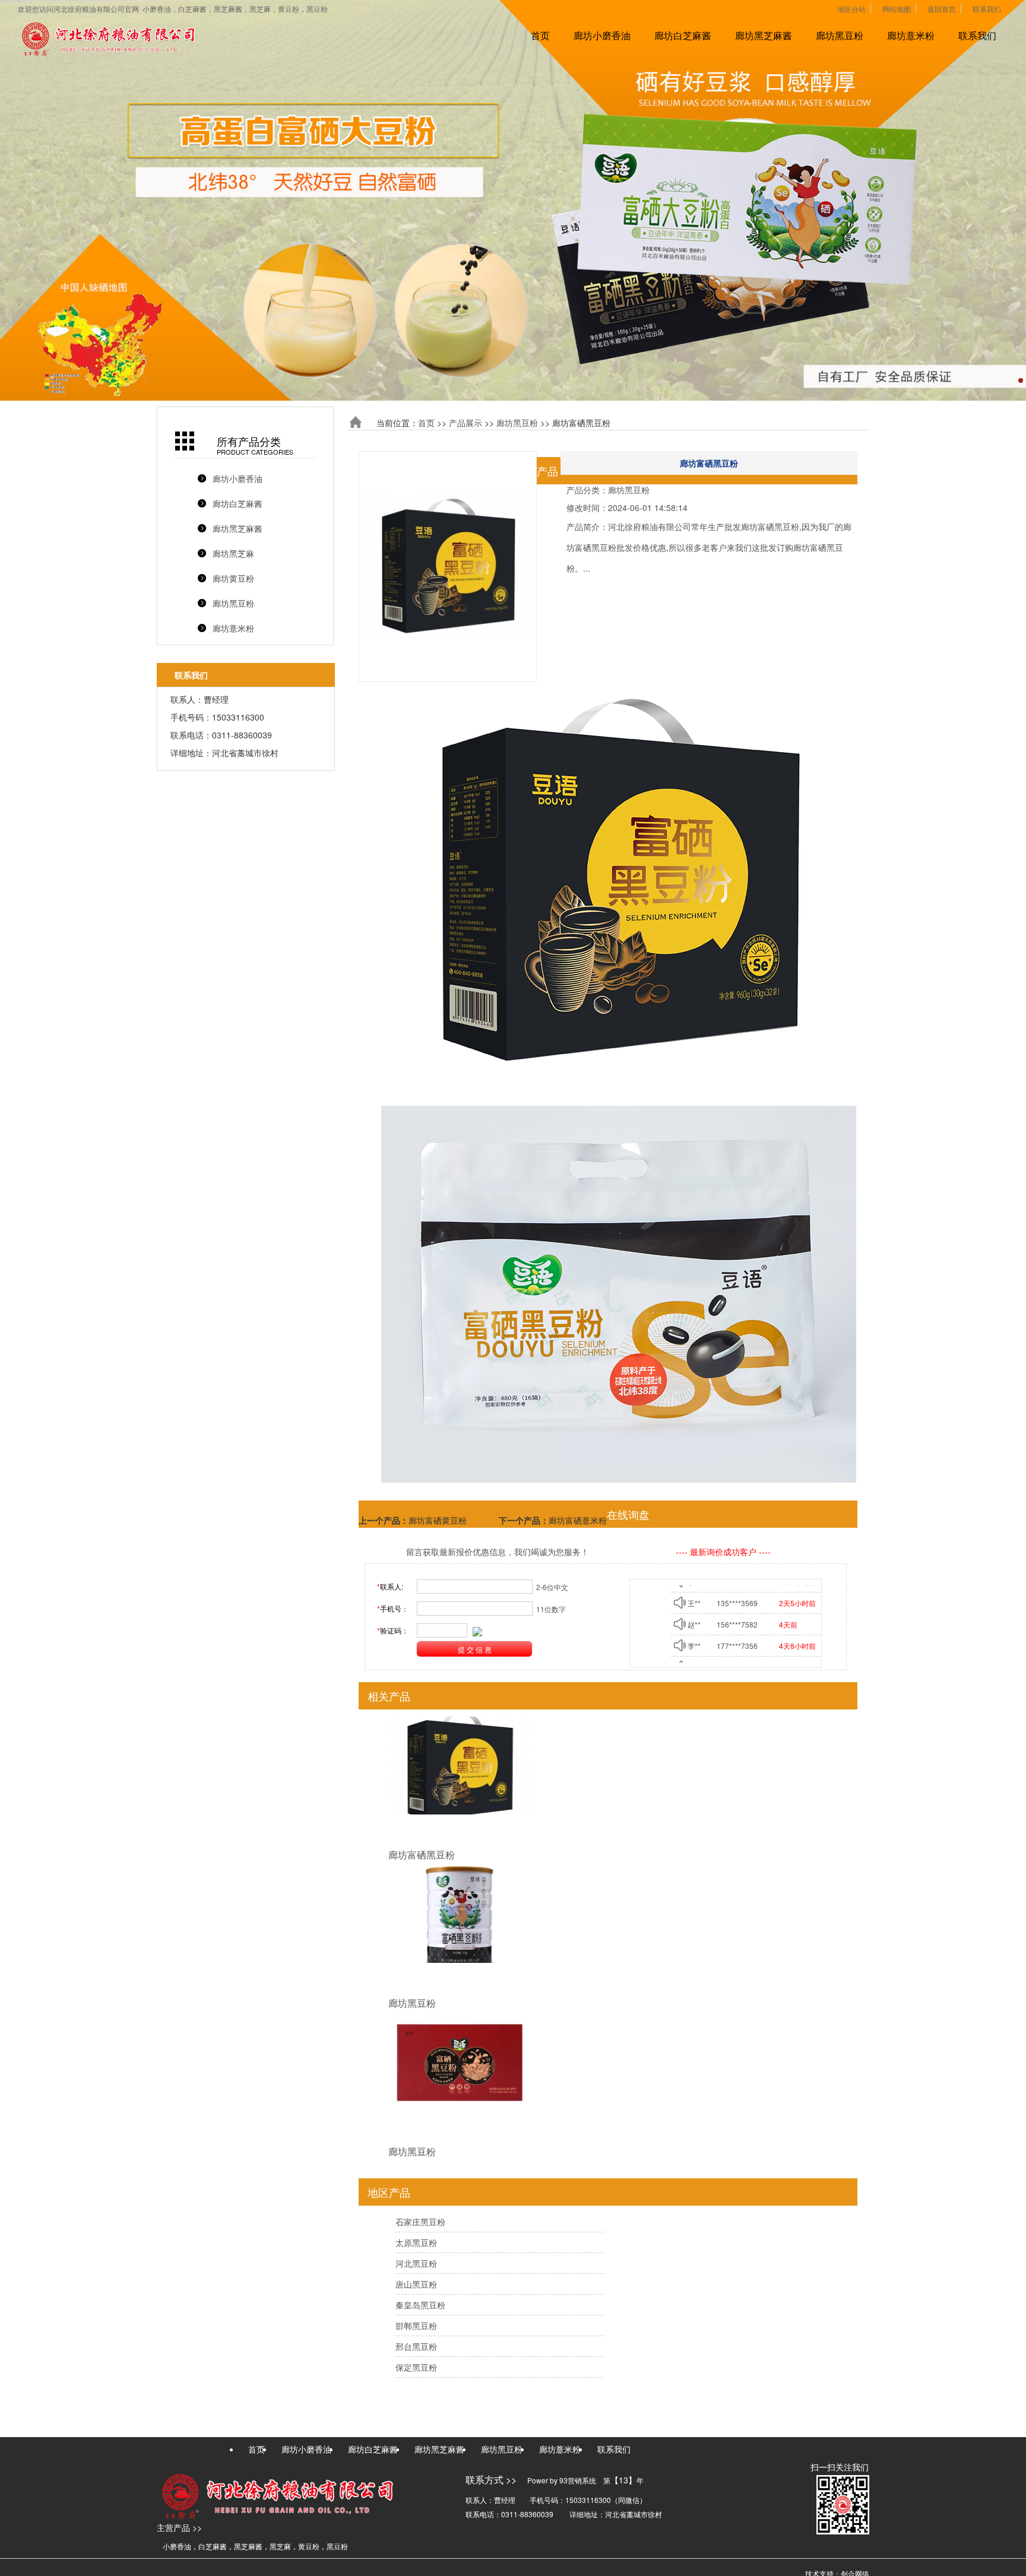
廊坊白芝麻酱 (683, 35)
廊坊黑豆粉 (840, 35)
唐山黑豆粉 (416, 2284)
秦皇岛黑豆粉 (420, 2305)
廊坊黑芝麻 (233, 553)
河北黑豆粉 (416, 2263)
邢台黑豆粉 (416, 2346)
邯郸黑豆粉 (416, 2326)
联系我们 (987, 9)
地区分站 (851, 9)
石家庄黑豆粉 (420, 2222)
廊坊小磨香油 (602, 35)
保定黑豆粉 (416, 2367)
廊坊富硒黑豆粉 (422, 1855)
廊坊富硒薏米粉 (578, 1520)
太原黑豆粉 (416, 2242)
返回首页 (942, 9)
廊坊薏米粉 (911, 35)
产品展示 (465, 423)
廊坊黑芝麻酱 (764, 35)
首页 (540, 35)
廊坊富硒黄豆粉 (438, 1520)
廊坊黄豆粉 (233, 578)
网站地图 (897, 9)
